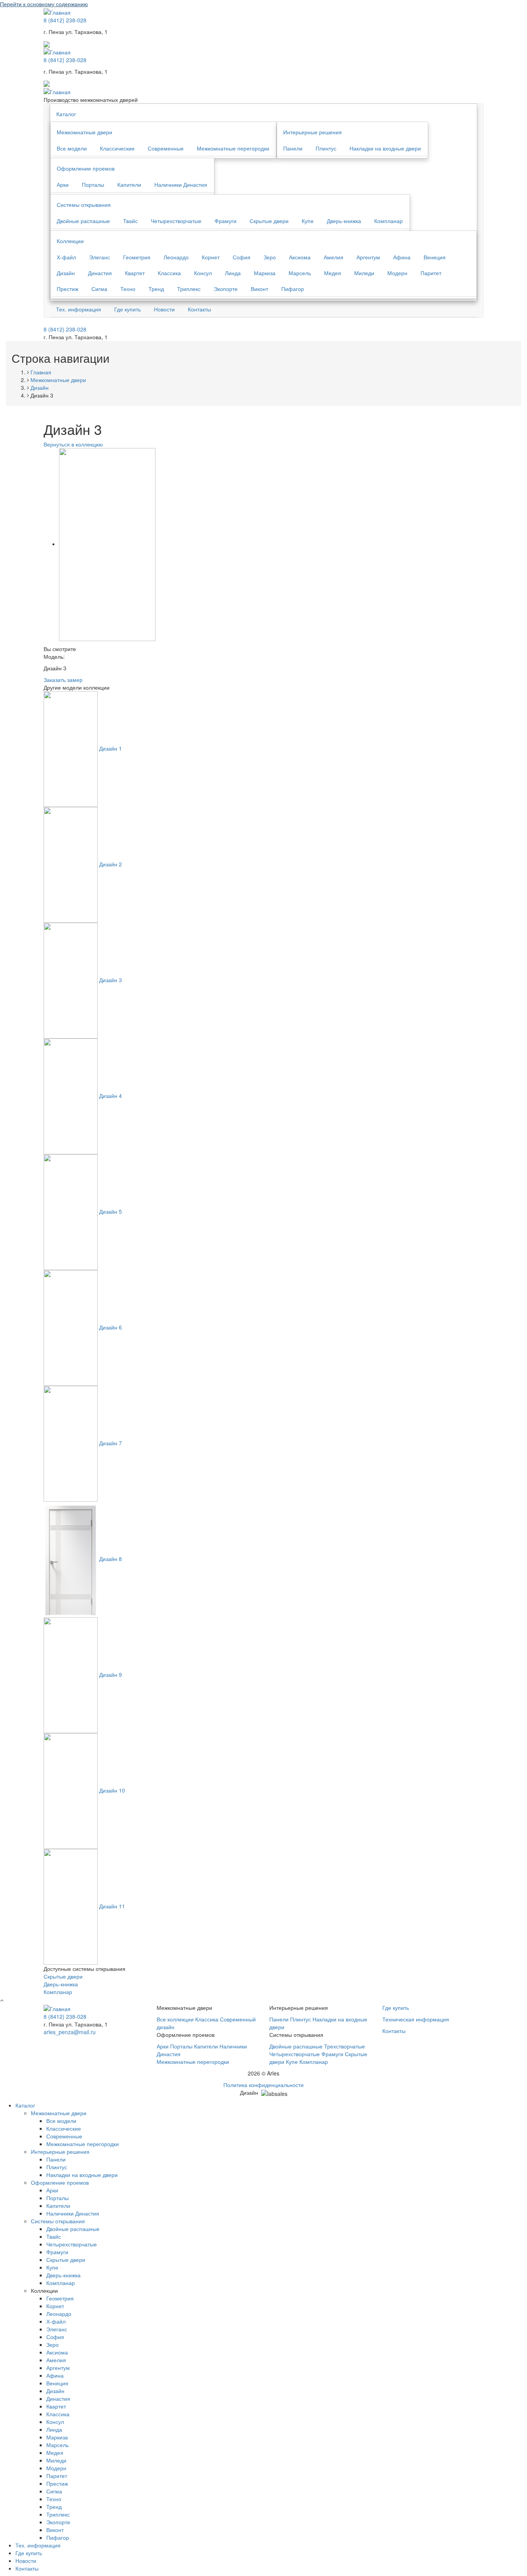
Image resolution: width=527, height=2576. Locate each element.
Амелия (334, 257)
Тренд (156, 289)
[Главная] (57, 91)
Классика (169, 273)
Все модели (72, 148)
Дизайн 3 (111, 980)
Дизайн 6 (111, 1327)
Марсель (300, 273)
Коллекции (70, 241)
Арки (63, 184)
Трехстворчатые (345, 2046)
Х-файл (66, 257)
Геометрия (137, 257)
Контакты (199, 309)
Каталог (66, 114)
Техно (128, 289)
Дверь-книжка (344, 221)
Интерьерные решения (312, 132)
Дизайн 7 (111, 1443)
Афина (402, 257)
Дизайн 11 (112, 1906)
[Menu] (47, 43)
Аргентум (368, 257)
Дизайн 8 (111, 1559)
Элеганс (100, 257)
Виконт (259, 289)
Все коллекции (175, 2019)
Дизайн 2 (111, 864)
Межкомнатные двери (84, 132)
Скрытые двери (269, 221)
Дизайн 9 (111, 1674)
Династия (100, 273)
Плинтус (326, 148)
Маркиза (265, 273)
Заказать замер (63, 680)
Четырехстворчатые (176, 221)
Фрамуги (225, 221)
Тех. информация (79, 309)
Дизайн (66, 273)
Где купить (128, 309)
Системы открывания (84, 205)
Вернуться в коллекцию (73, 444)
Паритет (431, 273)
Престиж (68, 289)
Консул (203, 273)
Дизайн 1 (111, 748)
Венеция (435, 257)
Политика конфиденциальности (263, 2085)
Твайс (130, 221)
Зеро (270, 257)
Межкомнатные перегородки (233, 148)
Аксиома (300, 257)
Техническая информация (416, 2019)
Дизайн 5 (111, 1211)
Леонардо (176, 257)
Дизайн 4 (111, 1096)
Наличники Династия (181, 184)
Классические (117, 148)
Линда (233, 273)
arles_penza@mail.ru (70, 2032)
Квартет (135, 273)
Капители (129, 184)
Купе (308, 221)
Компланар (388, 221)
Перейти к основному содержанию (44, 4)
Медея (333, 273)
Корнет (211, 257)
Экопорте (226, 289)
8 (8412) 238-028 (65, 20)
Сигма (99, 289)
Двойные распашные (83, 221)
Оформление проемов (86, 168)
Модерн (397, 273)
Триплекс (189, 289)
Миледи (364, 273)
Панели (293, 148)
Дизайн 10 (112, 1790)
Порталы (93, 184)
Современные (166, 148)
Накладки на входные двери (385, 148)
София (242, 257)
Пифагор (293, 289)
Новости (164, 309)
